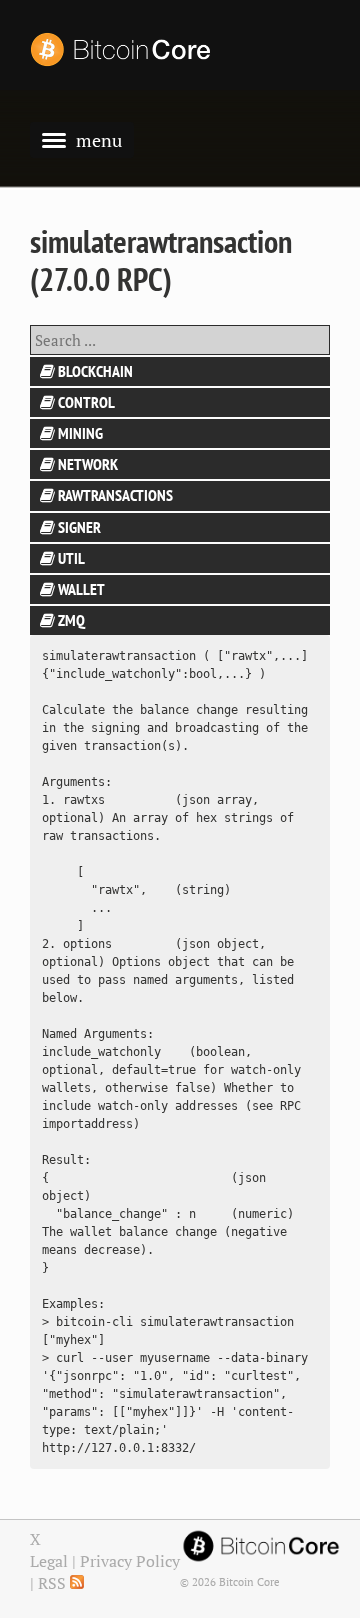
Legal (49, 1561)
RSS (54, 1583)
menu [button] (99, 140)
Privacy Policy (130, 1561)
